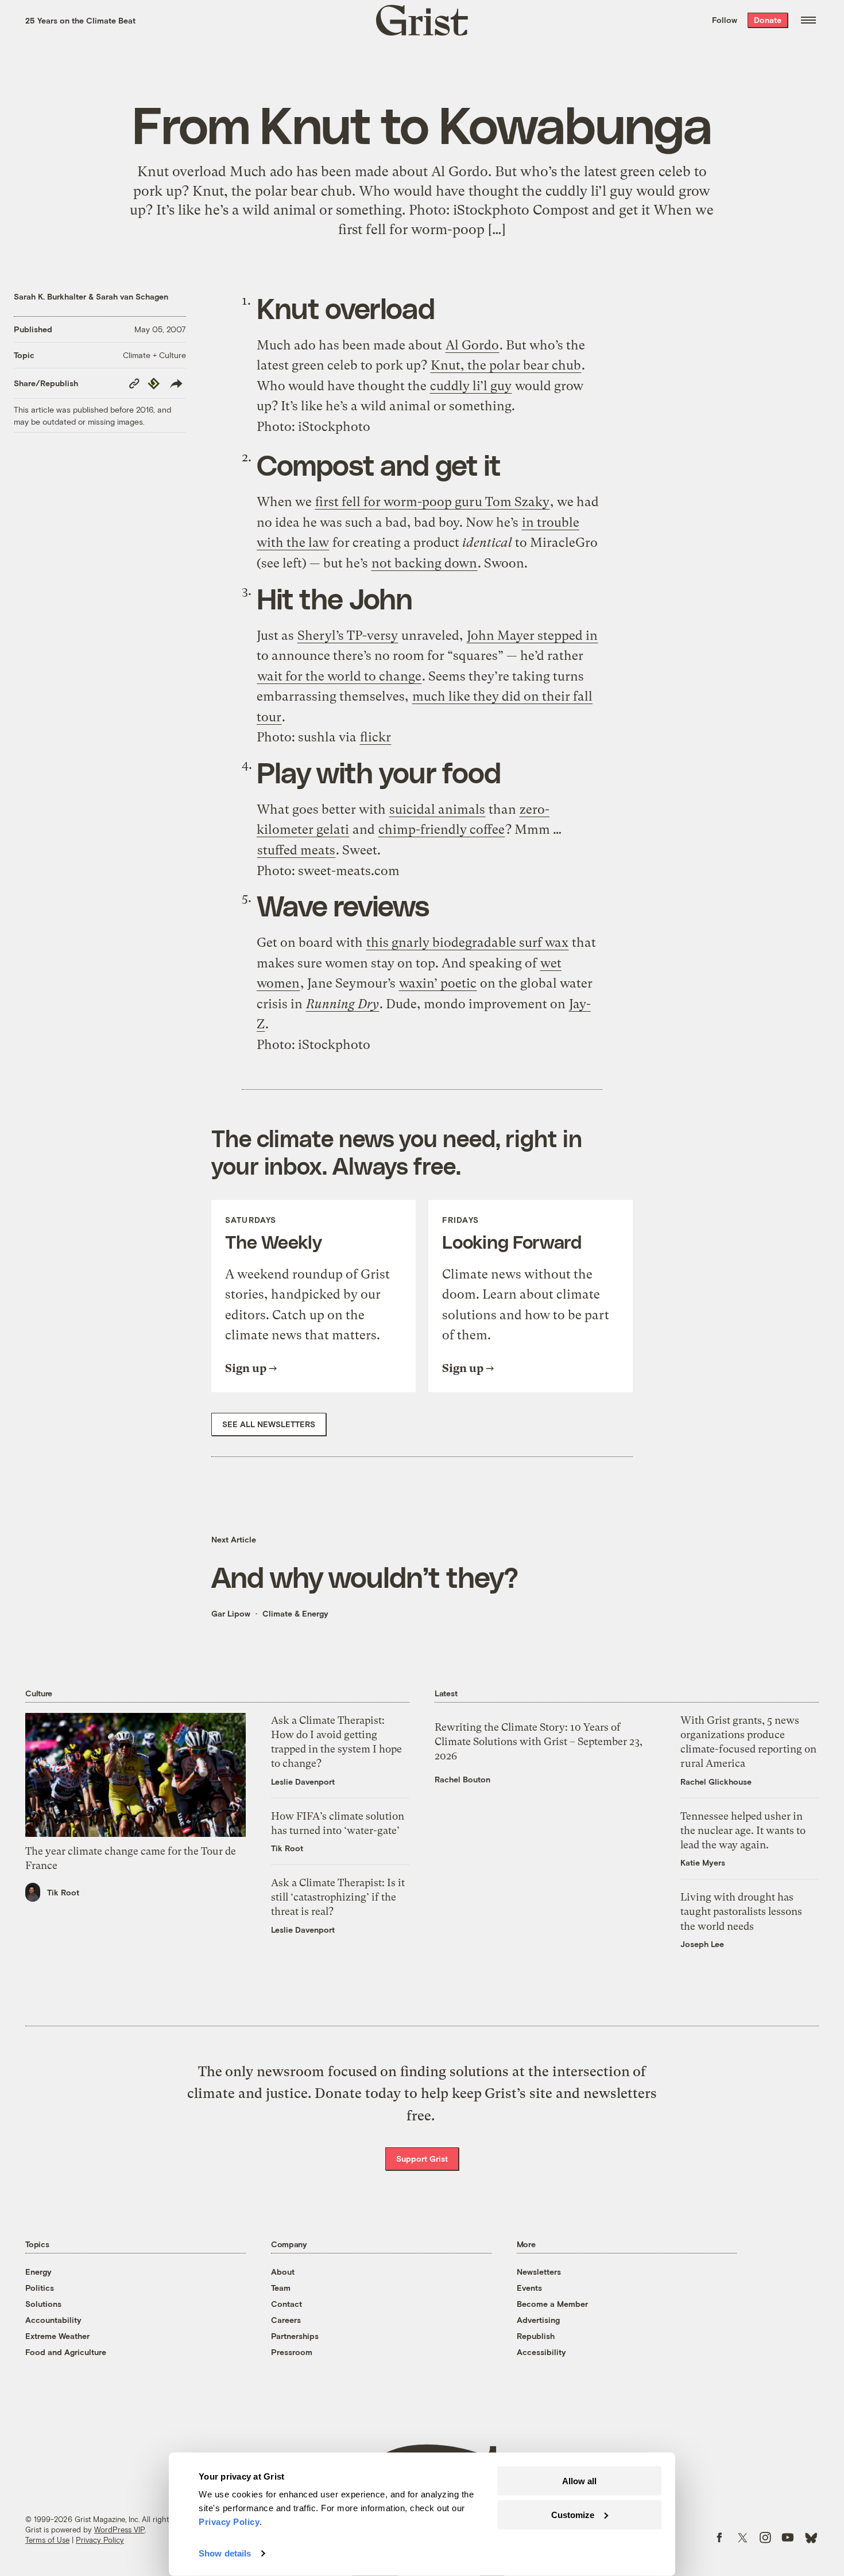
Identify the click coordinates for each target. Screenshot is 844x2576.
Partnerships (295, 2336)
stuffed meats (296, 850)
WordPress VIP (119, 2530)
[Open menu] (808, 20)
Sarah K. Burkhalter (50, 296)
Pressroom (292, 2352)
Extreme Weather (57, 2336)
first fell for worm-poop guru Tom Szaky (432, 502)
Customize (573, 2514)
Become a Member (552, 2304)
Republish (536, 2336)
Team (281, 2288)
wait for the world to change (339, 676)
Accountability (53, 2320)
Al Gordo (472, 345)
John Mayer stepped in (532, 636)
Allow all (579, 2481)
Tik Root (63, 1892)
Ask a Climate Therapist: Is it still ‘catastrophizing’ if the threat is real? (338, 1897)
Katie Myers (703, 1862)
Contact (287, 2304)
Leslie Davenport (303, 1782)
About (283, 2272)
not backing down (424, 563)
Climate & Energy (295, 1613)
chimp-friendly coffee (442, 829)
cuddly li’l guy (471, 386)
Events (529, 2288)
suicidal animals (437, 809)
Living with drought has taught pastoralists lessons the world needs (741, 1911)
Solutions (43, 2304)
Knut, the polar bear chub (506, 365)
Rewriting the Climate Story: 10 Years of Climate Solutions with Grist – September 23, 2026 (539, 1741)
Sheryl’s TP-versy (348, 636)
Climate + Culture (154, 355)
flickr (375, 737)
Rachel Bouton (462, 1779)
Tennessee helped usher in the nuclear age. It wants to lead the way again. (743, 1830)
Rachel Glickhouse (716, 1782)
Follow (725, 20)
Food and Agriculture (66, 2352)
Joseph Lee (702, 1944)
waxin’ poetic (438, 983)
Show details (225, 2553)
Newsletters (539, 2272)
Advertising (538, 2320)
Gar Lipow (231, 1613)
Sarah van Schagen (132, 296)
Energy (38, 2272)
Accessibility (541, 2352)
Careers (286, 2320)
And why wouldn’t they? (365, 1576)
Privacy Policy (100, 2540)
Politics (40, 2288)
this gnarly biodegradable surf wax (467, 943)
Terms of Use (47, 2540)
